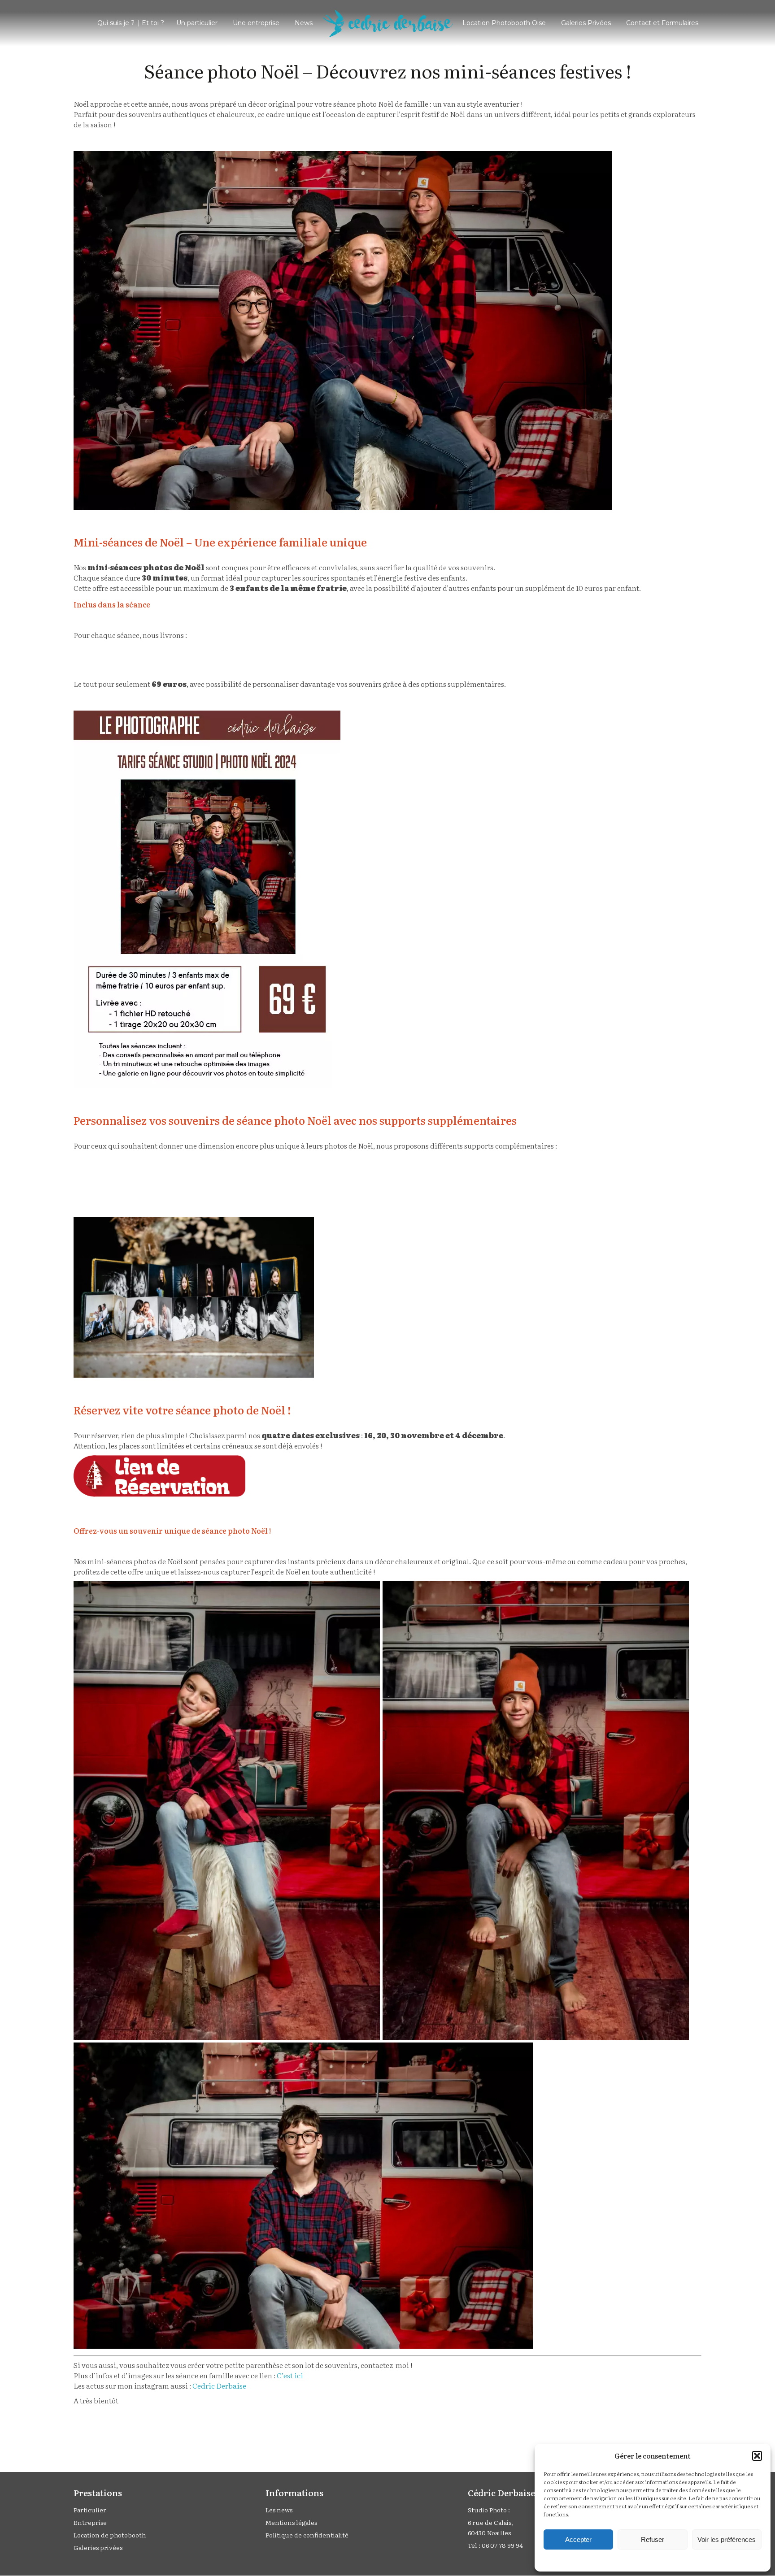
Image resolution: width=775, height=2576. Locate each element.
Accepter (578, 2539)
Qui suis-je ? (116, 23)
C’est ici (290, 2375)
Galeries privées (98, 2547)
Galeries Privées (586, 23)
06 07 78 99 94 (502, 2545)
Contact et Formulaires (662, 23)
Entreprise (90, 2522)
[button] (757, 2456)
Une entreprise (256, 23)
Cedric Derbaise (219, 2385)
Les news (279, 2510)
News (304, 23)
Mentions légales (291, 2522)
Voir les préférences (727, 2539)
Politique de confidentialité (307, 2535)
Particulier (90, 2510)
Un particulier (197, 23)
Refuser (653, 2539)
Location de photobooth (110, 2535)
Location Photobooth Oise (504, 23)
